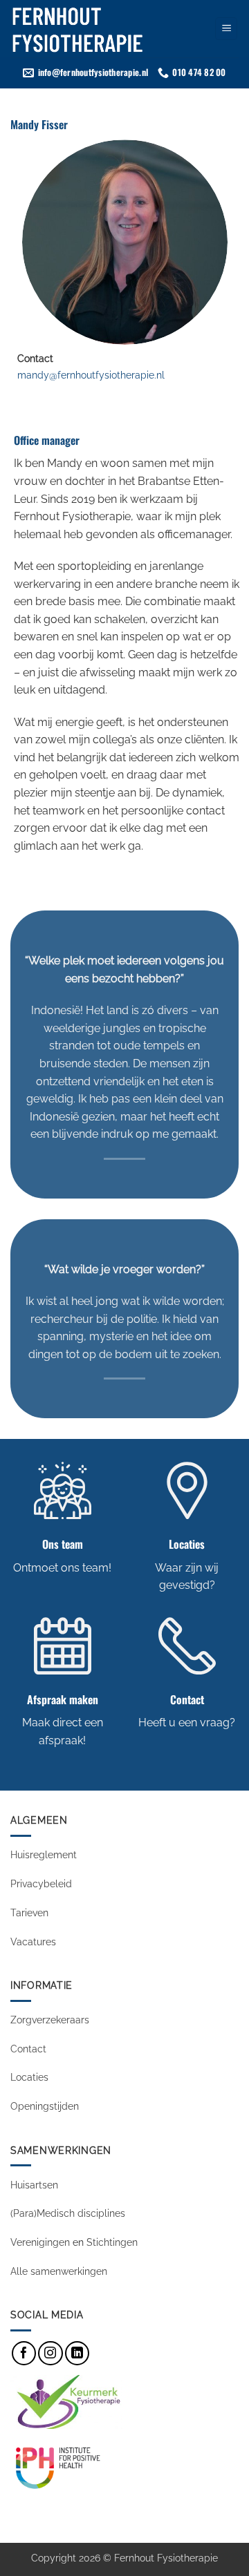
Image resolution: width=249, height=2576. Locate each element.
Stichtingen (112, 2242)
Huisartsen (34, 2185)
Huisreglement (44, 1854)
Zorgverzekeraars (50, 2020)
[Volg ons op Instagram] (50, 2353)
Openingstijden (46, 2106)
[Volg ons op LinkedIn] (77, 2353)
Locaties (29, 2077)
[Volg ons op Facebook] (24, 2353)
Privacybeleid (41, 1883)
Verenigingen (40, 2242)
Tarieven (29, 1912)
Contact (28, 2049)
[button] (226, 29)
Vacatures (35, 1941)
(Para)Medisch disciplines (68, 2213)
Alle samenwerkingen (59, 2271)
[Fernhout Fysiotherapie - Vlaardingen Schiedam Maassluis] (100, 29)
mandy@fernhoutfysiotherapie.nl (91, 375)
